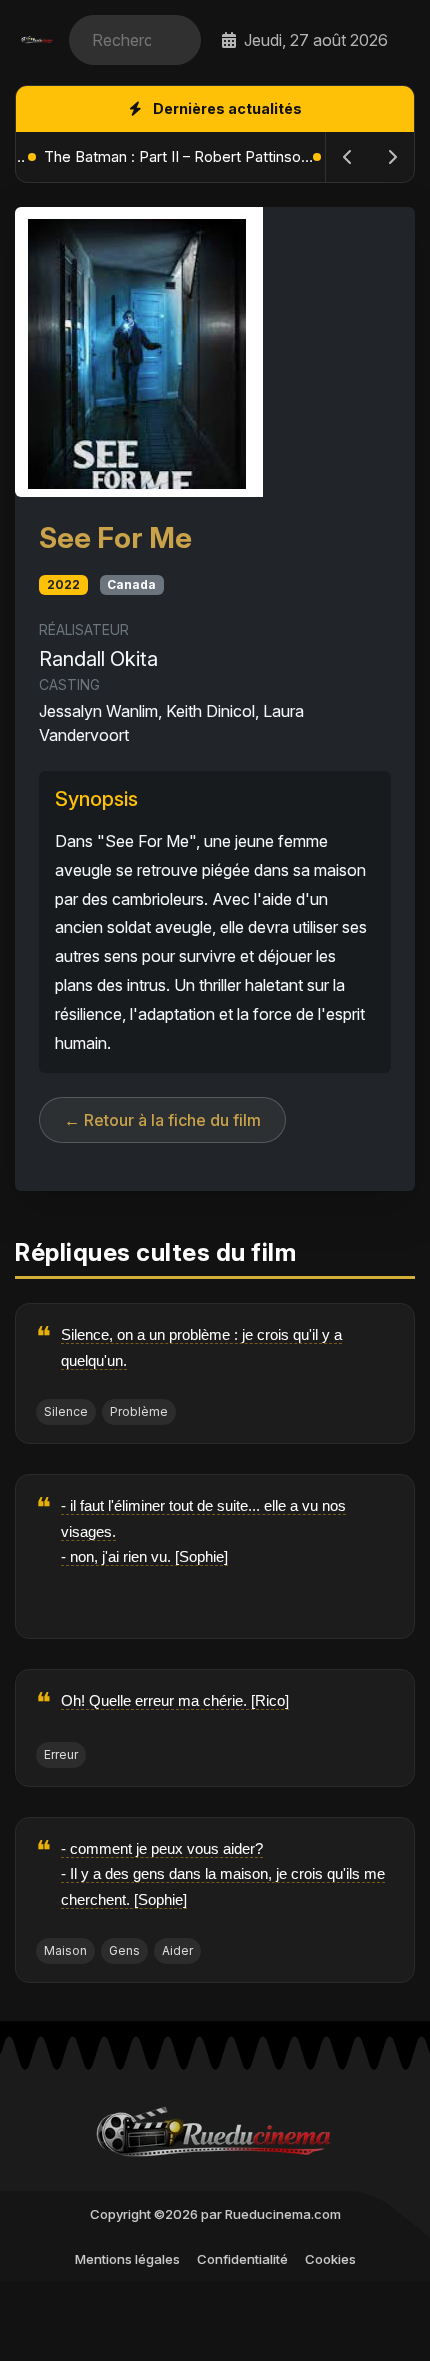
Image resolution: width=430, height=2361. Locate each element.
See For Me (115, 537)
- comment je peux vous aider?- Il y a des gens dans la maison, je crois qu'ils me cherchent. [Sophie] (223, 1874)
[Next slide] (392, 157)
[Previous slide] (348, 157)
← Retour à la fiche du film (162, 1120)
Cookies (330, 2259)
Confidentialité (242, 2259)
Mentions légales (127, 2259)
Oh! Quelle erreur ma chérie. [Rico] (175, 1700)
